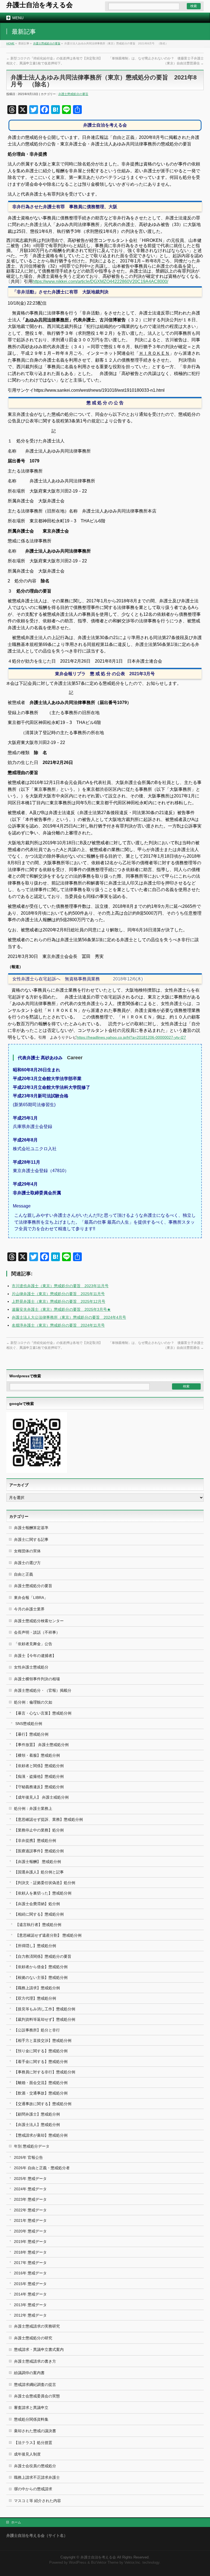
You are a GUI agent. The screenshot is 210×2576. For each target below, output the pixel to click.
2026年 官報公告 (28, 2157)
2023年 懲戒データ (30, 2199)
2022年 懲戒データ (30, 2210)
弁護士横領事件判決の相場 (37, 1679)
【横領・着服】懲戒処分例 (37, 1755)
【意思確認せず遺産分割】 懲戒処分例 (48, 1935)
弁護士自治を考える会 (40, 5)
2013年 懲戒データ (30, 2305)
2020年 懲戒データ (30, 2231)
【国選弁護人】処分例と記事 (39, 1872)
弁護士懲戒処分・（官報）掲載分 (43, 1690)
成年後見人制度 (27, 2454)
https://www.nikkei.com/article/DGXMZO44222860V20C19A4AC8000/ (100, 281)
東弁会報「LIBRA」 (31, 1598)
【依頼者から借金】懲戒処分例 (41, 1967)
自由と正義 (24, 1574)
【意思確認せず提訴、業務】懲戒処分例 (48, 1819)
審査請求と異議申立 (31, 2408)
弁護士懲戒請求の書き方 (35, 2361)
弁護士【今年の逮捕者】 (35, 1656)
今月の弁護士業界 (29, 1609)
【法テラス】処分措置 (33, 2443)
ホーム (16, 2522)
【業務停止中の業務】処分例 (39, 1830)
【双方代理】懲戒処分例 (35, 1998)
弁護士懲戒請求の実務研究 (37, 2326)
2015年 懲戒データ (30, 2284)
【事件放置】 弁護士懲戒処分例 (41, 1745)
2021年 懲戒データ (30, 2220)
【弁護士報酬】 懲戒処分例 (37, 1862)
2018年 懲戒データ (30, 2252)
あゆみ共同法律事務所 (47, 320)
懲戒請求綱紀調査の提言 (35, 2385)
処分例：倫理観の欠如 (33, 1702)
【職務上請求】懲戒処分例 (37, 1988)
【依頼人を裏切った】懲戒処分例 (43, 1893)
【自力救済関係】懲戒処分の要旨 (43, 1956)
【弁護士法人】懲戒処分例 (37, 2125)
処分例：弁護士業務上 (33, 1808)
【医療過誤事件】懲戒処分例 (39, 1851)
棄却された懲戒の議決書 (35, 2431)
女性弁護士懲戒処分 (31, 1667)
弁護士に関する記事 (31, 1539)
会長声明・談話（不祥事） (37, 1632)
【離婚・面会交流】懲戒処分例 (41, 2083)
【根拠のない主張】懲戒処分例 (41, 1977)
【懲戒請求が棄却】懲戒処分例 (41, 2135)
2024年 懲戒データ (30, 2189)
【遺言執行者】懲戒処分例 (38, 1925)
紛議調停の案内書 (29, 2373)
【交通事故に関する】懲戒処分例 (43, 2104)
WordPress (78, 2563)
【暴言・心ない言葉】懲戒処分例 (43, 1713)
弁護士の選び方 (27, 1563)
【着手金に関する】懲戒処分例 (41, 2062)
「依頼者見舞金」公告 (33, 1644)
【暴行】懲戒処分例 (31, 1734)
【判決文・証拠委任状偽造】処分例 (45, 1883)
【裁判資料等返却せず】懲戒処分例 (45, 2019)
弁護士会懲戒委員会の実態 (37, 2396)
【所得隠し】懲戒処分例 (35, 1946)
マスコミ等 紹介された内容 (37, 2501)
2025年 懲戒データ (30, 2179)
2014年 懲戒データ (30, 2294)
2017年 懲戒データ (30, 2263)
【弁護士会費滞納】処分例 (37, 1904)
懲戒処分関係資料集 (31, 2419)
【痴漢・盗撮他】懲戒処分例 (39, 1776)
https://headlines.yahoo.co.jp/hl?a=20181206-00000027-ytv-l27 (131, 1037)
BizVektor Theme (105, 2563)
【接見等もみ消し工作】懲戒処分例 (45, 2009)
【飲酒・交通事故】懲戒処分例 (41, 2093)
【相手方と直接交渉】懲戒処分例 (43, 2040)
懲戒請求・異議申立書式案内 (39, 2349)
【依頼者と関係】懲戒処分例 (39, 1766)
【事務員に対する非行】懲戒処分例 (45, 2072)
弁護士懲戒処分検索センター (39, 1621)
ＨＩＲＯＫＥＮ (154, 353)
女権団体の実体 (27, 1551)
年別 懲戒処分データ (32, 2146)
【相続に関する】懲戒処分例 (39, 1914)
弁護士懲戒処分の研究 (33, 2338)
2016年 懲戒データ (30, 2273)
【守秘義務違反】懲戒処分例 (39, 1787)
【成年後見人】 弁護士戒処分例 (41, 1797)
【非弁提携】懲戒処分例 (35, 1841)
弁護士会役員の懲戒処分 (35, 2466)
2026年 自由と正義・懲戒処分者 (42, 2168)
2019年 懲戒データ (30, 2242)
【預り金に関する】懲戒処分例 (41, 2051)
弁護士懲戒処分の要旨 (47, 43)
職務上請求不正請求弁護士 (37, 2477)
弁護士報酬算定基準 (31, 1528)
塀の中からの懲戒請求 (33, 2489)
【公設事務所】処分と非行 (37, 2030)
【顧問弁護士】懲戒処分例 (37, 2114)
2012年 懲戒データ (30, 2315)
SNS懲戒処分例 (29, 1724)
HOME (10, 43)
